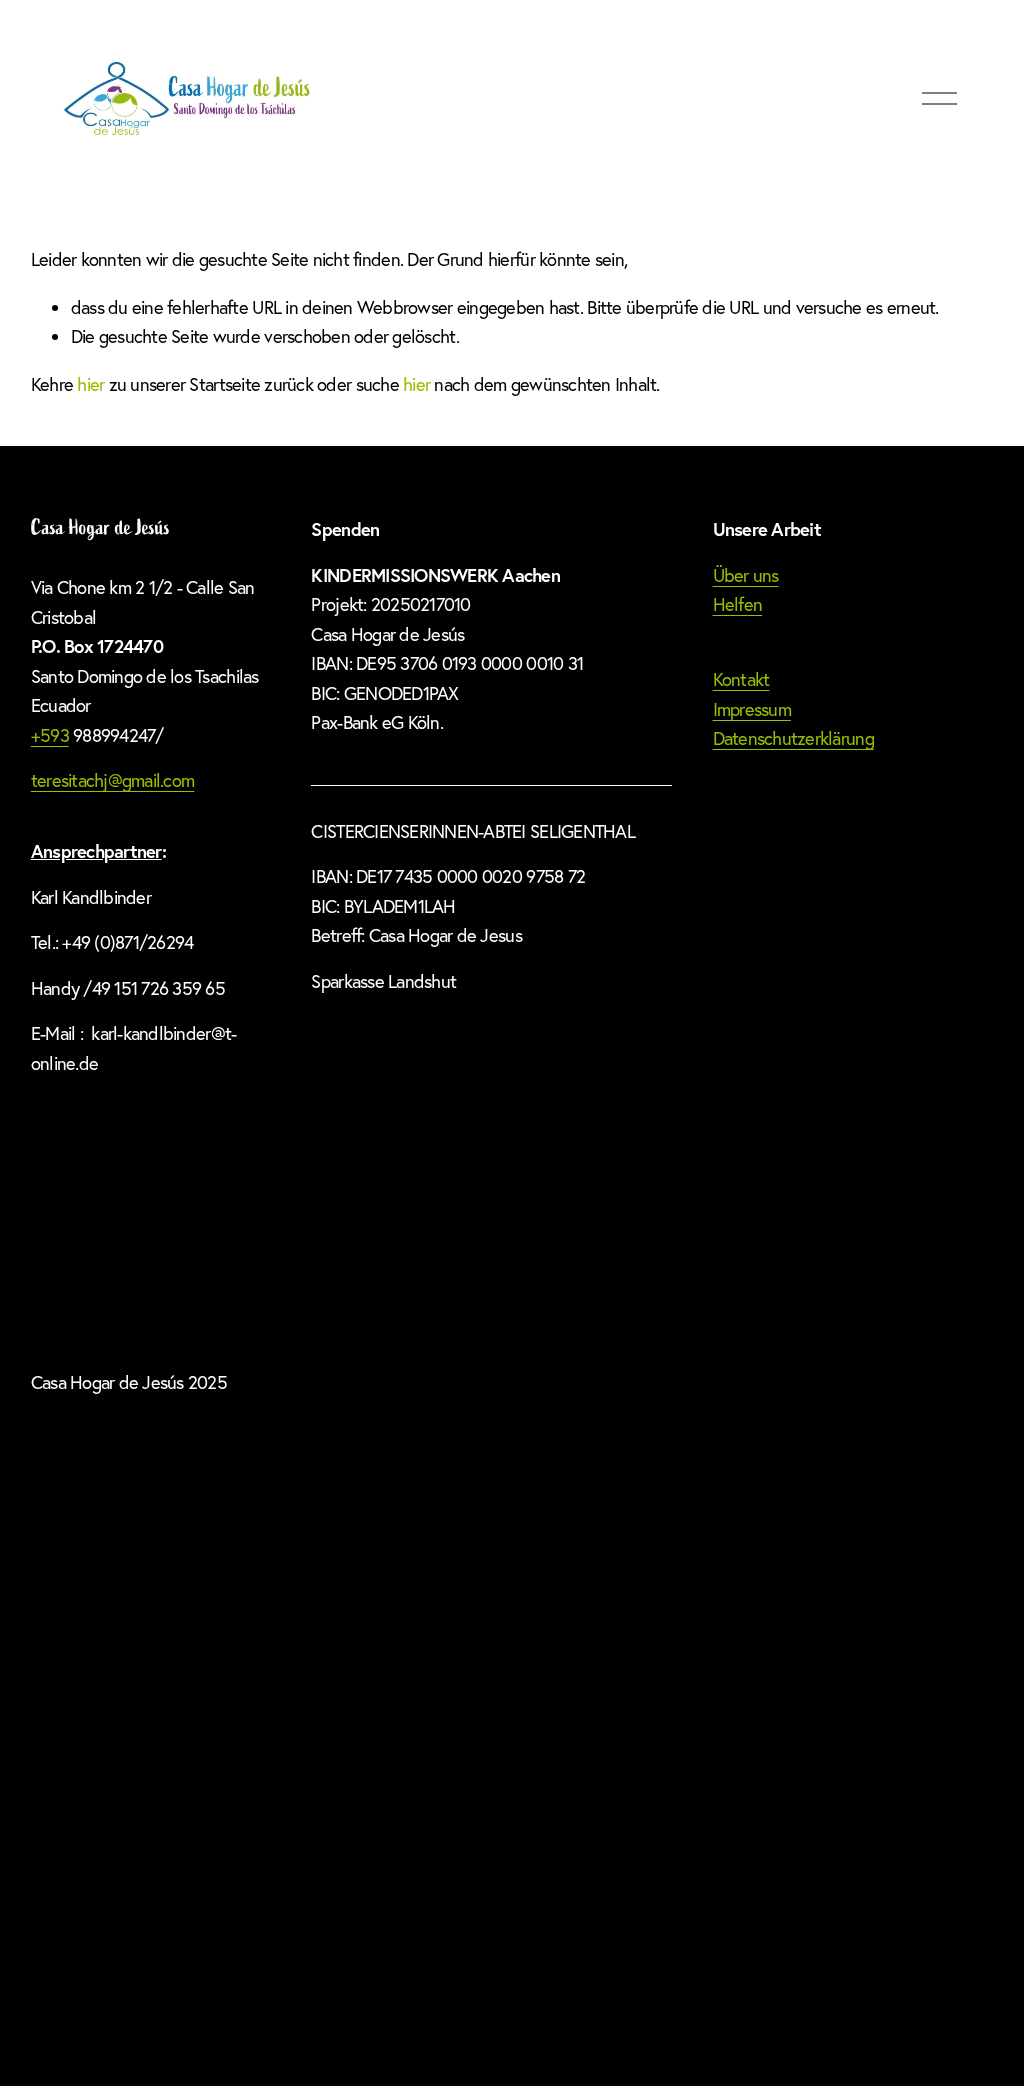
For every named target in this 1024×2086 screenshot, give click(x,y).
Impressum (752, 709)
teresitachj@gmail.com (113, 780)
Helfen (738, 604)
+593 (50, 735)
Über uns (746, 575)
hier (90, 384)
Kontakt (741, 679)
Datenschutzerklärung (793, 738)
